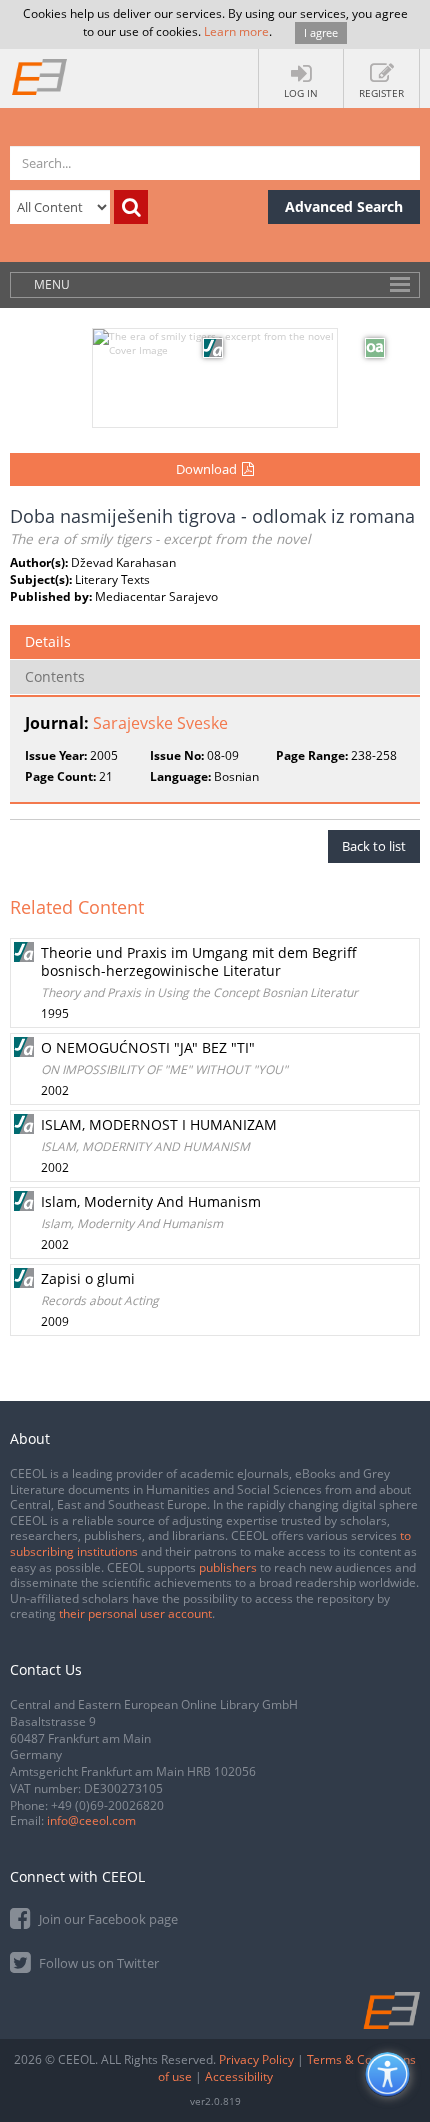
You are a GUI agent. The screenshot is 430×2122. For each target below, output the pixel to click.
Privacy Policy (256, 2059)
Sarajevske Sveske (160, 723)
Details (48, 641)
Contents (55, 676)
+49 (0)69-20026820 (107, 1805)
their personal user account (135, 1613)
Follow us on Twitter (97, 1963)
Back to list (374, 846)
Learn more (236, 31)
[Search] (131, 207)
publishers (228, 1567)
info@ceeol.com (91, 1820)
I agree (321, 32)
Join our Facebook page (107, 1919)
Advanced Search (344, 206)
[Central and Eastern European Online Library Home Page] (40, 76)
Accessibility (239, 2076)
